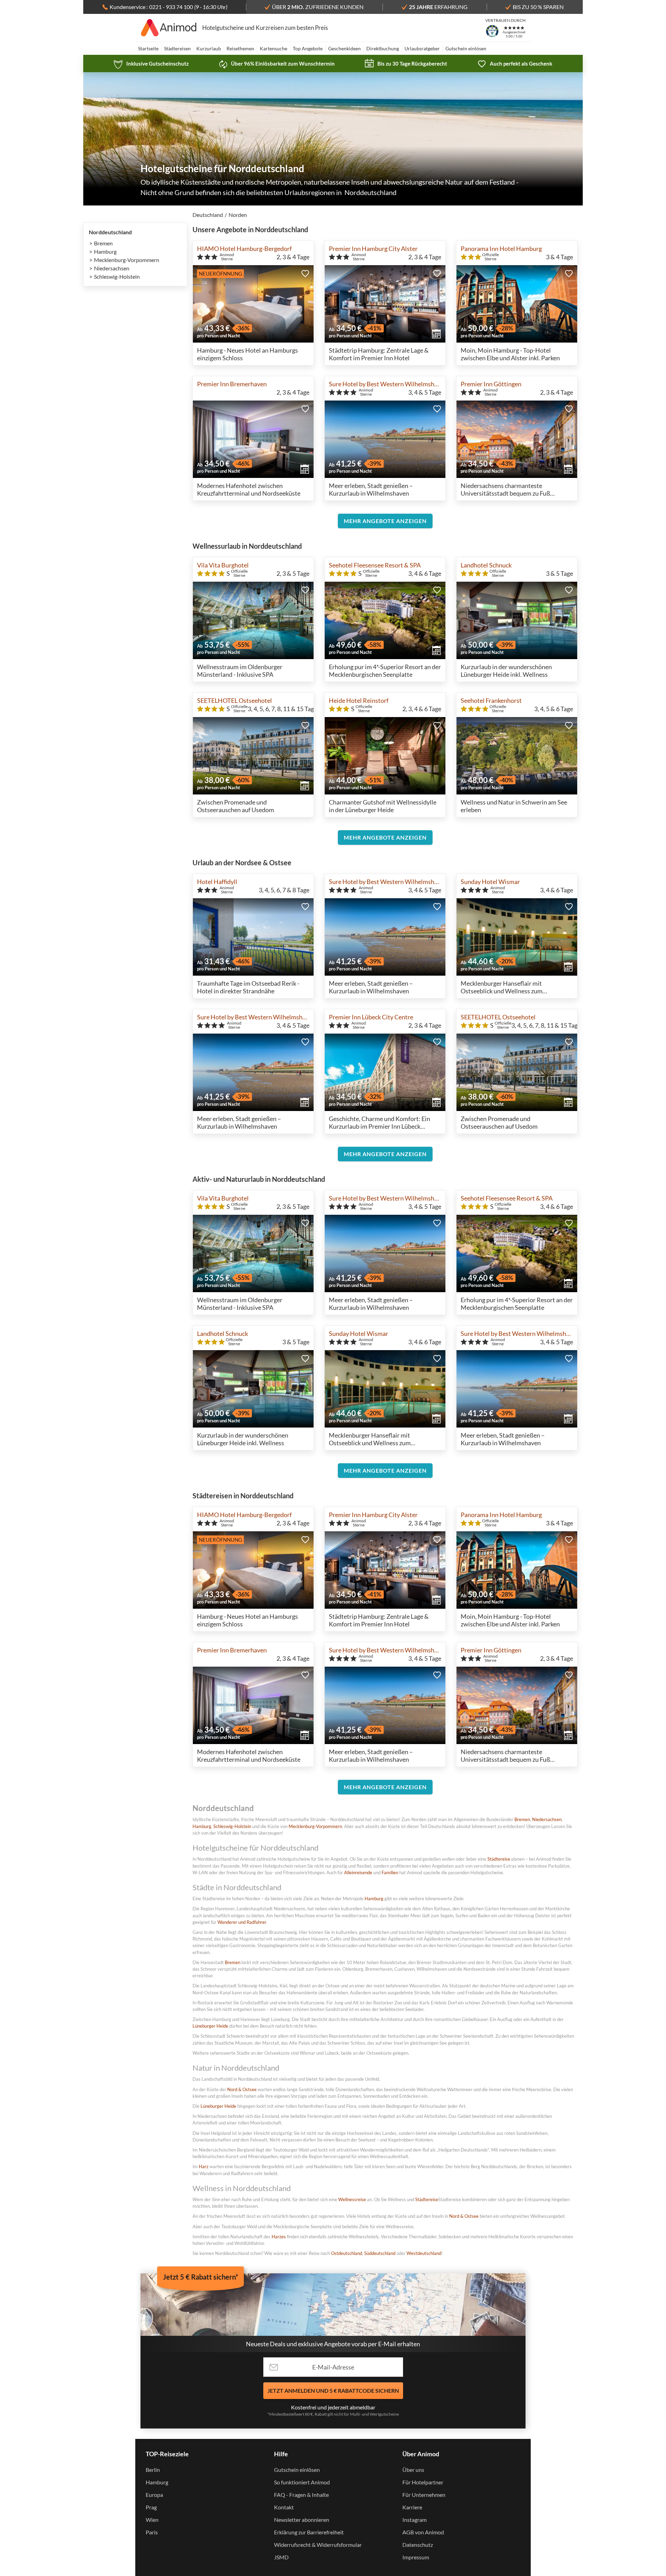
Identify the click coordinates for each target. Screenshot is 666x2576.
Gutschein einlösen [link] (297, 2470)
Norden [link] (238, 215)
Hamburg (105, 251)
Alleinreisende (358, 1872)
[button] (305, 273)
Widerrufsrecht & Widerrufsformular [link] (318, 2545)
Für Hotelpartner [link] (423, 2482)
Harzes (279, 2237)
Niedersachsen (112, 268)
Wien (152, 2520)
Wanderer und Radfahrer (242, 1922)
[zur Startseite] (169, 28)
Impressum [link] (416, 2557)
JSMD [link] (281, 2557)
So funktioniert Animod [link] (302, 2482)
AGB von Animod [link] (423, 2532)
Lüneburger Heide (210, 2026)
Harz (204, 2166)
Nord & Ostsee (242, 2089)
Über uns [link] (413, 2470)
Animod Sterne (227, 257)
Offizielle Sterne (490, 257)
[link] (151, 64)
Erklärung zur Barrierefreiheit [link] (309, 2532)
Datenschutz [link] (418, 2545)
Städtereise (499, 1859)
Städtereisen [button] (177, 48)
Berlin (153, 2470)
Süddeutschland (380, 2253)
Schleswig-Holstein (117, 276)
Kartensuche (274, 48)
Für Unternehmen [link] (424, 2495)
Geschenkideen (344, 48)
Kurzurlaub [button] (209, 48)
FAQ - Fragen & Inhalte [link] (301, 2495)
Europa (154, 2495)
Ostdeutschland (347, 2253)
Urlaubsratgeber (422, 48)
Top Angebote (308, 48)
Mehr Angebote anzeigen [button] (385, 521)
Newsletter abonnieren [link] (302, 2520)
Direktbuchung (383, 48)
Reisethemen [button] (240, 48)
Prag (151, 2507)
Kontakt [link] (284, 2507)
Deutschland (208, 215)
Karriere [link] (412, 2507)
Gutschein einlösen (466, 48)
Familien (390, 1872)
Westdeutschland (424, 2253)
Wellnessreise (352, 2199)
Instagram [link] (415, 2520)
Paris (152, 2532)
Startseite (148, 48)
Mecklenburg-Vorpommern (127, 260)
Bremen (103, 243)
